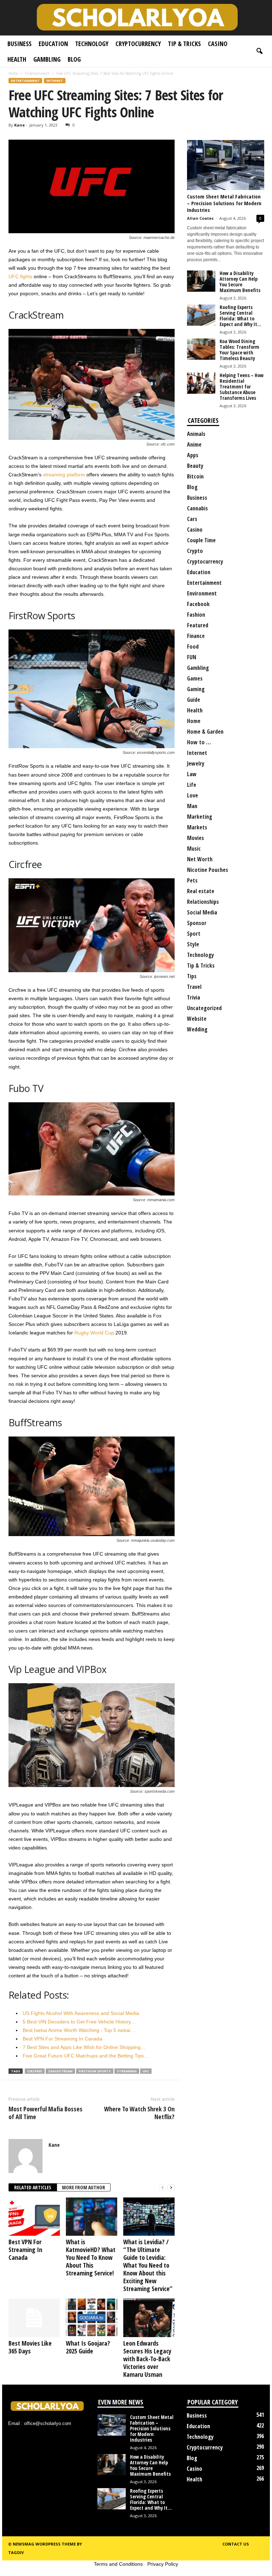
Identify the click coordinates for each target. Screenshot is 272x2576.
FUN (192, 657)
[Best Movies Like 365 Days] (34, 2318)
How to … (199, 742)
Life (192, 785)
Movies (195, 838)
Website (197, 1019)
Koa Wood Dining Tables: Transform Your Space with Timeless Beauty (239, 350)
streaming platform (64, 475)
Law (192, 774)
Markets (197, 827)
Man (192, 806)
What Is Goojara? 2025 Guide (88, 2347)
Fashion (196, 615)
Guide (194, 700)
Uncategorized (204, 1008)
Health (17, 59)
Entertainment (37, 73)
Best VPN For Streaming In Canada (25, 2250)
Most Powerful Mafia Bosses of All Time (46, 2113)
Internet (55, 81)
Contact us (236, 2544)
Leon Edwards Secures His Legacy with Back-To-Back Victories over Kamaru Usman (147, 2359)
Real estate (201, 891)
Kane (19, 125)
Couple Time (201, 540)
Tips (192, 976)
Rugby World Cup (94, 1333)
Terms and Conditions (118, 2564)
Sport (194, 934)
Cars (192, 519)
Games (195, 678)
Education (53, 44)
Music (194, 849)
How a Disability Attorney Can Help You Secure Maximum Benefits (240, 282)
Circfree (35, 2071)
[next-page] (171, 2188)
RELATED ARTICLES (33, 2187)
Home (13, 73)
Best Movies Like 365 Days (30, 2347)
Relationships (203, 902)
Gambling (47, 59)
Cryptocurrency (138, 44)
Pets (192, 880)
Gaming (196, 689)
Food (193, 646)
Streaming (127, 2071)
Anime (194, 444)
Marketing (200, 817)
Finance (196, 636)
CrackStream (60, 2071)
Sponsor (197, 923)
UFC (146, 2071)
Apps (193, 455)
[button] (259, 51)
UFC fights (20, 276)
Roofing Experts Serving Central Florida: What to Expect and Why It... (240, 316)
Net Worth (200, 859)
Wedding (197, 1029)
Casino (218, 44)
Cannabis (197, 508)
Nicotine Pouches (208, 870)
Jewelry (196, 763)
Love (192, 795)
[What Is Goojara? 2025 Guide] (92, 2318)
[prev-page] (163, 2188)
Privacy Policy (163, 2564)
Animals (196, 434)
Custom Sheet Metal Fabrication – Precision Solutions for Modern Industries (224, 203)
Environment (202, 593)
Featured (198, 625)
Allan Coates (200, 218)
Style (193, 944)
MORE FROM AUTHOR (84, 2187)
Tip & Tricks (184, 44)
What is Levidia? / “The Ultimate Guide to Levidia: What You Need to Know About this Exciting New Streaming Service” (148, 2265)
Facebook (198, 604)
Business (19, 44)
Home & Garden (205, 732)
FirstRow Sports (95, 2071)
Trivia (194, 997)
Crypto (195, 551)
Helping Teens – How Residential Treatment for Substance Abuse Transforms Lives (242, 387)
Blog (74, 59)
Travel (194, 987)
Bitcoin (195, 476)
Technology (92, 44)
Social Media (202, 912)
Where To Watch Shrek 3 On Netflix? (139, 2113)
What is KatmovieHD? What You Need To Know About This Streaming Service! (91, 2257)
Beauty (195, 466)
